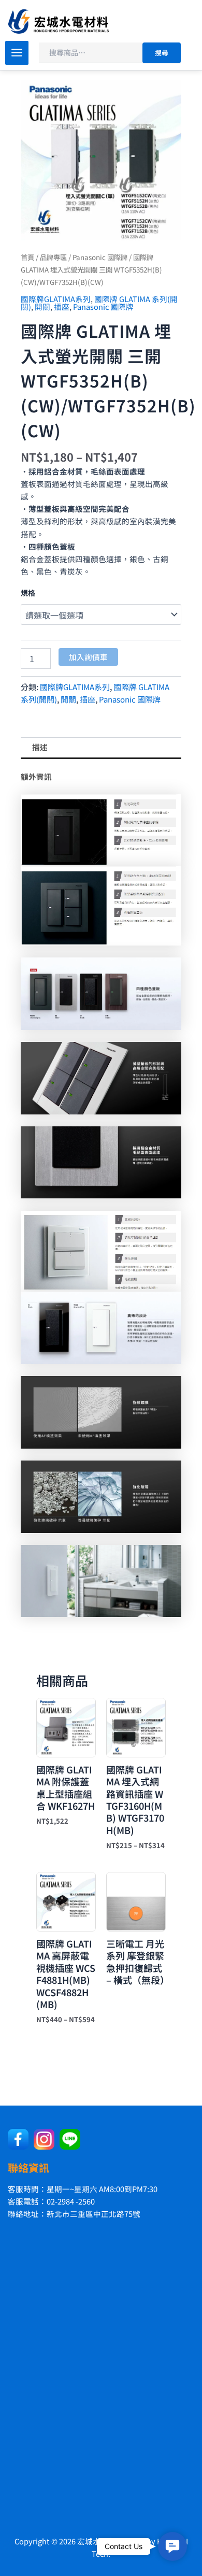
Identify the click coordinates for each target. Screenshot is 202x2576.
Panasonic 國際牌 (100, 257)
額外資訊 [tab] (36, 776)
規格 (28, 593)
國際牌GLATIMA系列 (56, 299)
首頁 (27, 257)
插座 (62, 306)
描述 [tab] (40, 747)
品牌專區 (53, 257)
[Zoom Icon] (101, 160)
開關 (42, 306)
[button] (172, 2546)
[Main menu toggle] (17, 53)
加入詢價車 (88, 657)
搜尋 (162, 53)
